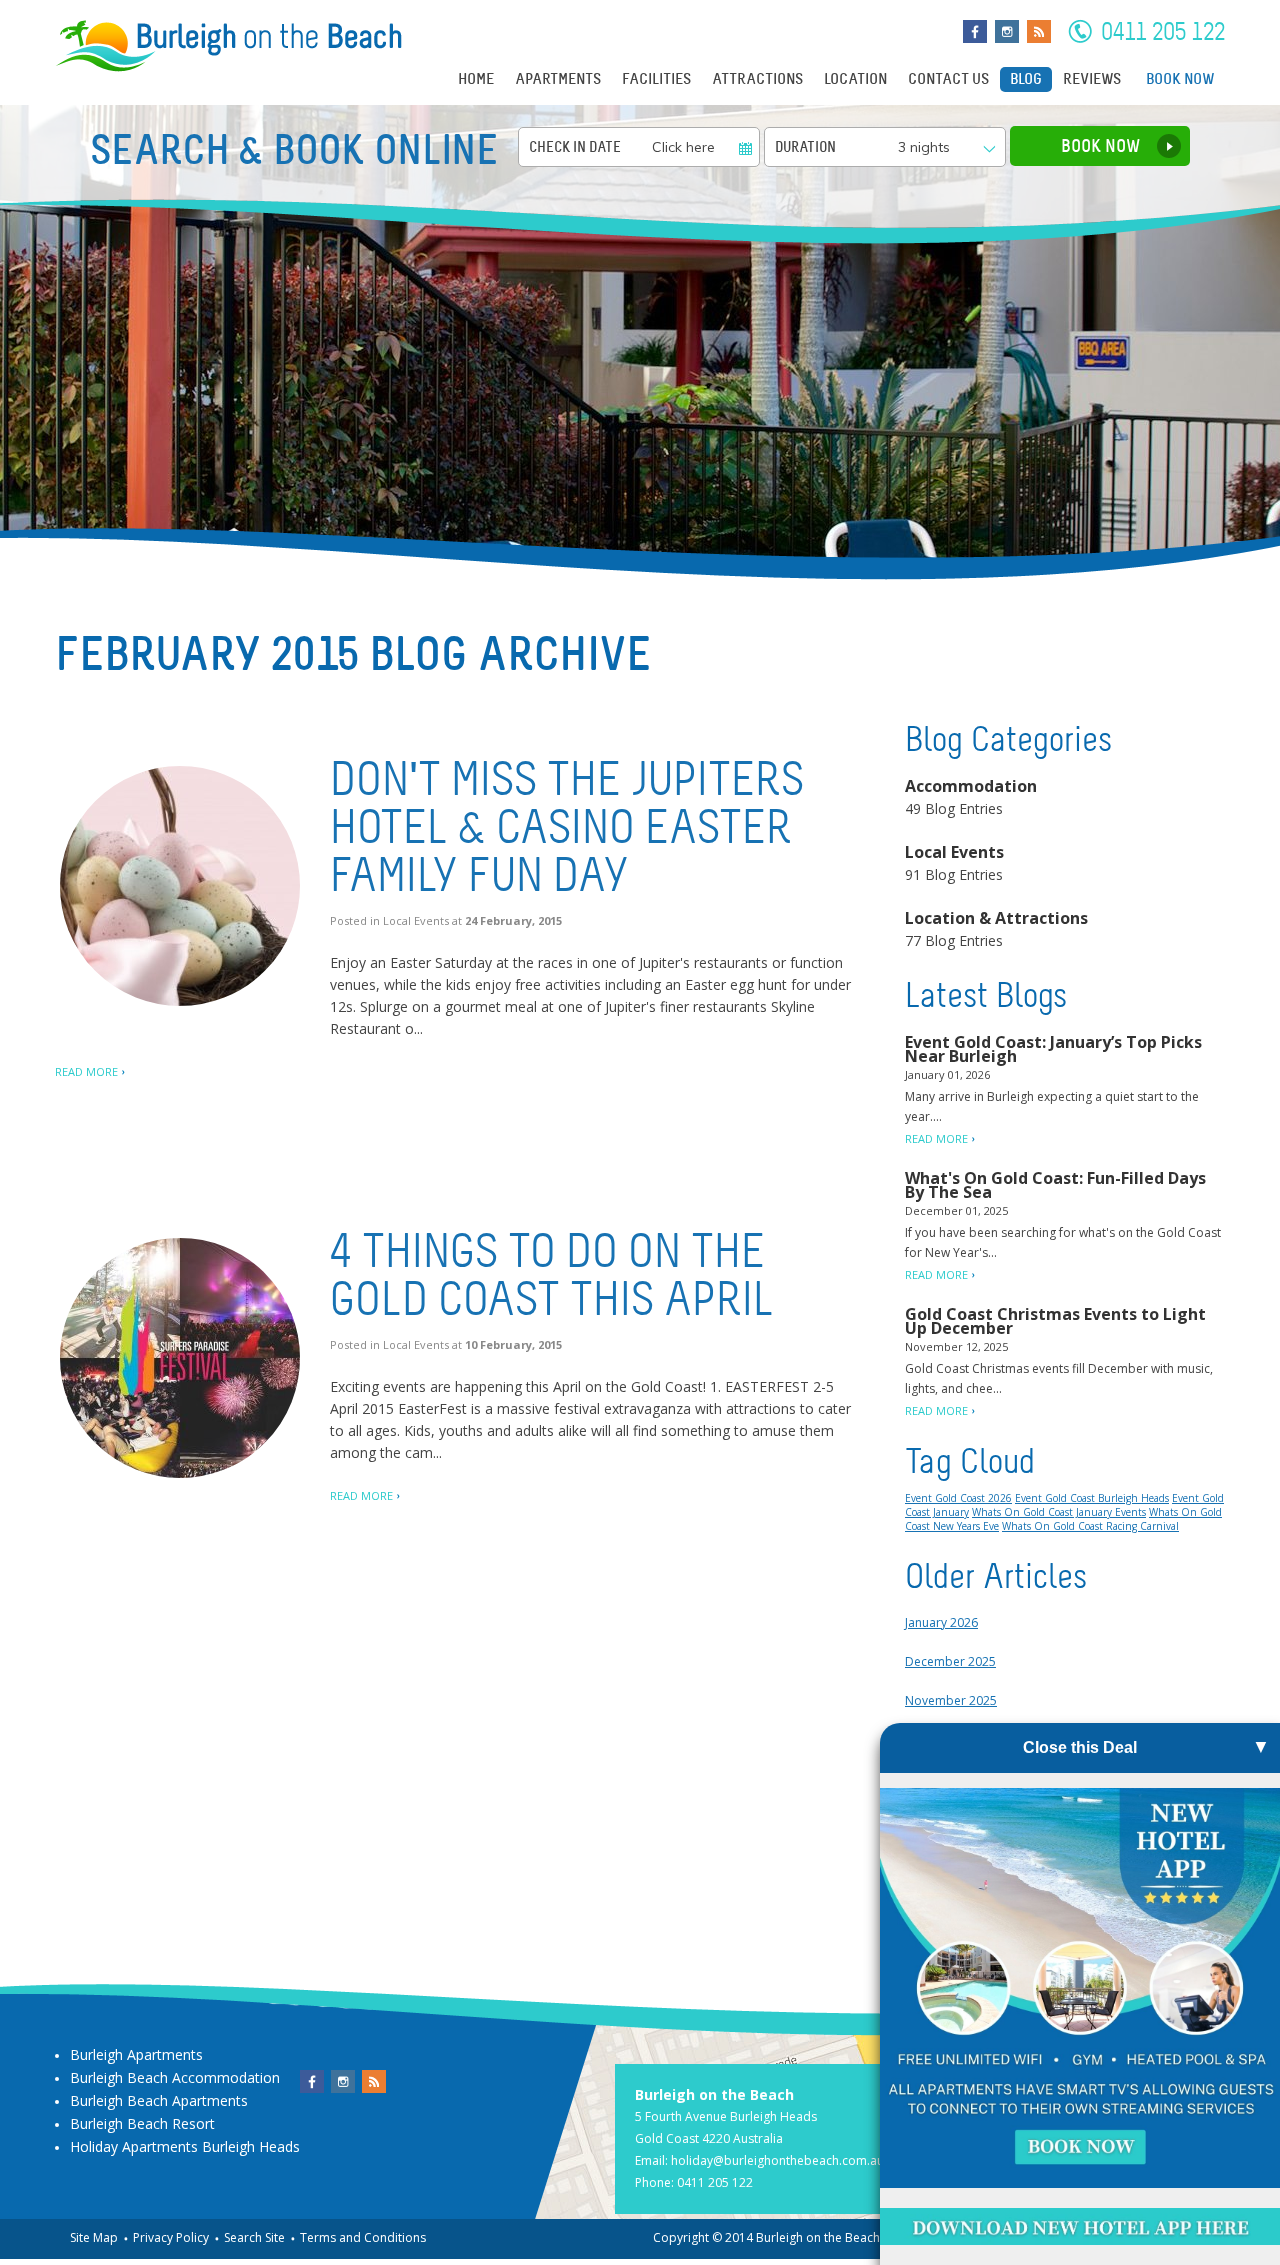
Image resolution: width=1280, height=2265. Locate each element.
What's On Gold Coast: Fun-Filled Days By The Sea (1055, 1185)
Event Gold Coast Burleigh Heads (1092, 1498)
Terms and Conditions (363, 2237)
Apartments (558, 79)
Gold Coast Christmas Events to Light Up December (1055, 1321)
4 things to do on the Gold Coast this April (552, 1275)
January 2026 (941, 1622)
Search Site (254, 2237)
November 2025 (951, 1700)
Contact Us (948, 79)
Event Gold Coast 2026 (958, 1498)
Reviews (1092, 79)
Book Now (1180, 79)
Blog (1026, 79)
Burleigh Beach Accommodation (175, 2077)
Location (855, 79)
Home (476, 79)
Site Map (94, 2237)
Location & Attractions (996, 918)
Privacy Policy (171, 2237)
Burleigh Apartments (136, 2054)
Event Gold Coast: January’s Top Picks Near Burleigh (1053, 1049)
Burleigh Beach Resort (142, 2123)
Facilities (656, 79)
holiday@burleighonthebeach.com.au (777, 2160)
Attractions (757, 79)
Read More (86, 1071)
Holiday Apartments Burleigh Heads (185, 2146)
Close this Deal (1080, 1747)
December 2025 (950, 1661)
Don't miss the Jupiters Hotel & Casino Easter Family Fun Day (567, 827)
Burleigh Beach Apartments (159, 2100)
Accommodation (971, 786)
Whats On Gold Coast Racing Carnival (1090, 1526)
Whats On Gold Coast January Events (1059, 1512)
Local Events (416, 920)
